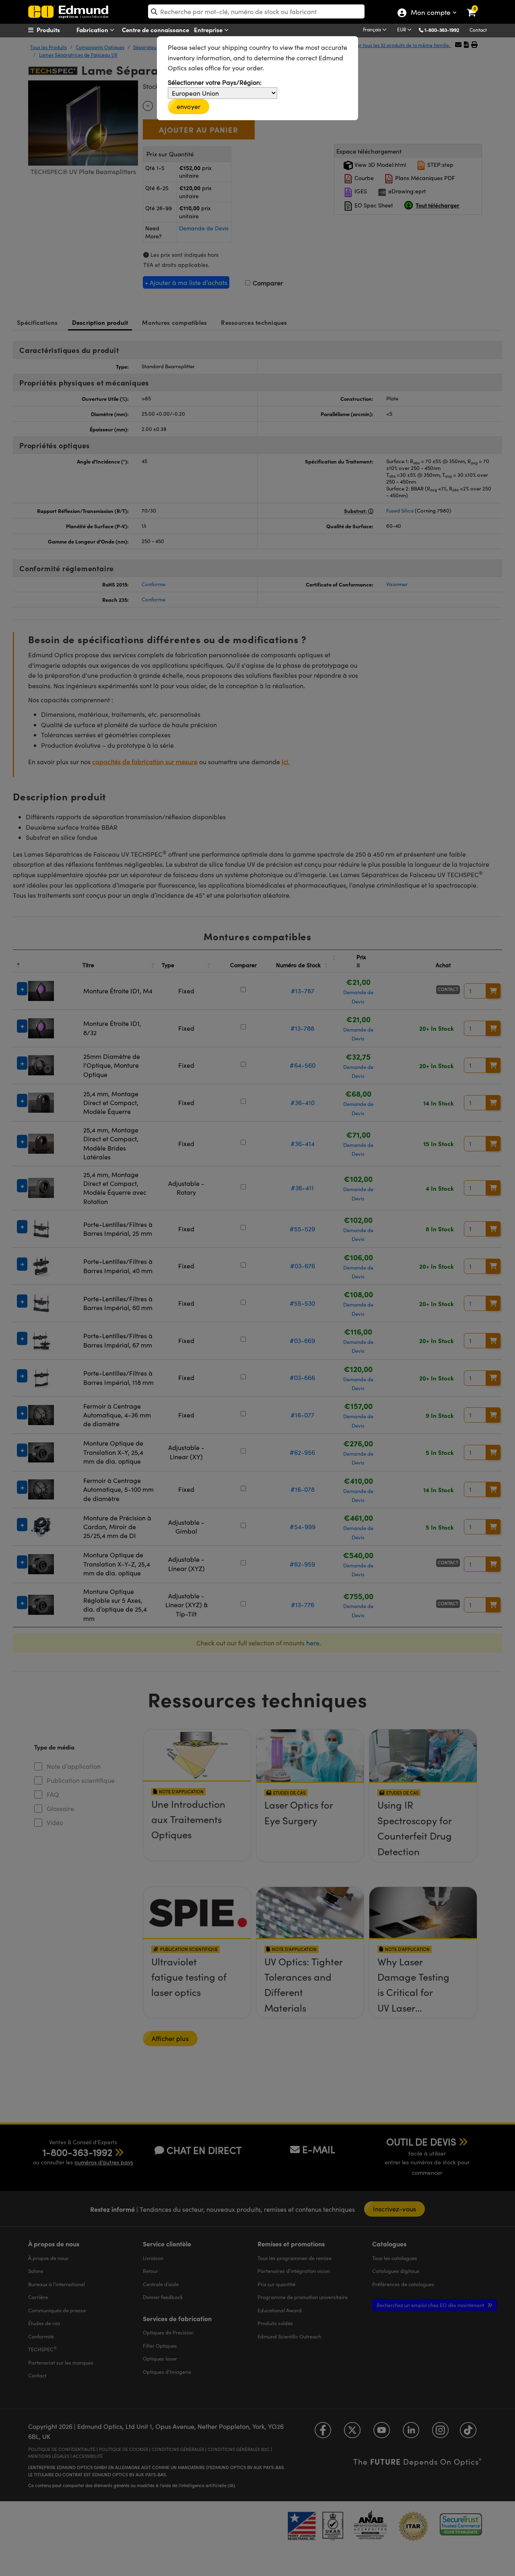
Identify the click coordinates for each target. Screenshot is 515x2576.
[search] (256, 11)
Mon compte (430, 13)
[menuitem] (59, 30)
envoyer (188, 106)
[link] (477, 6)
